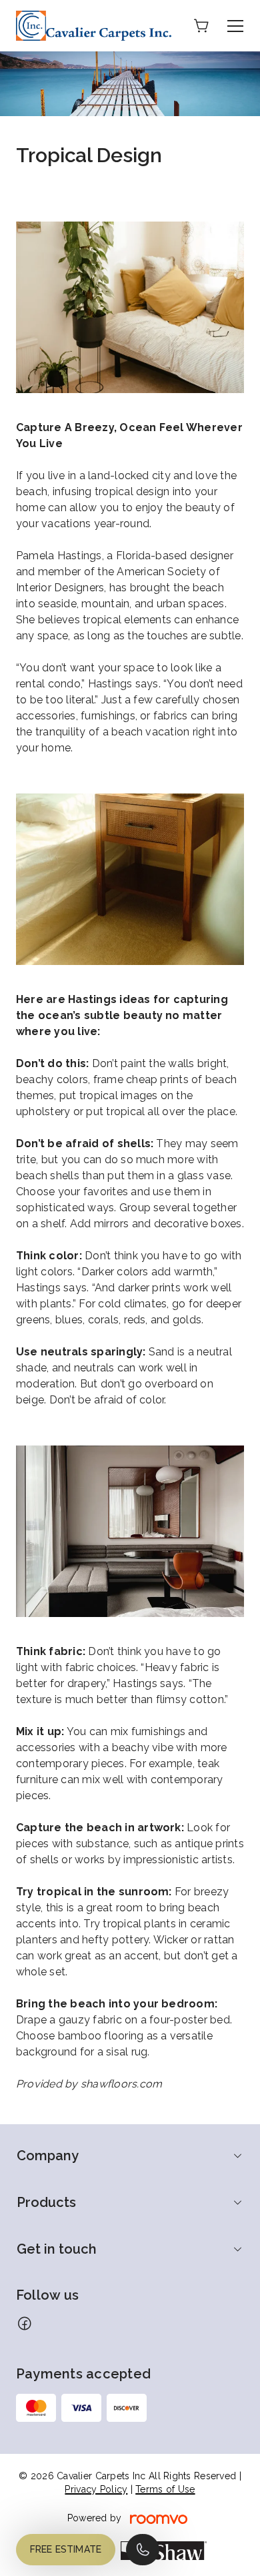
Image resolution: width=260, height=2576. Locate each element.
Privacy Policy (96, 2489)
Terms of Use (165, 2489)
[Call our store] (143, 2550)
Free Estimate (66, 2549)
